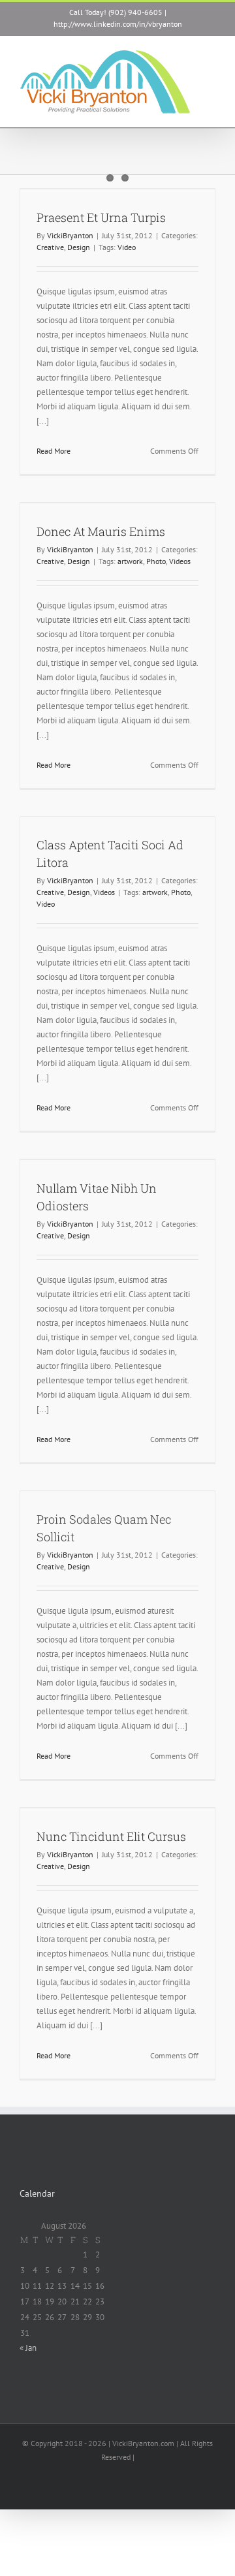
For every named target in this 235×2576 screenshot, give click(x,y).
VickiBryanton (70, 235)
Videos (180, 561)
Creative (50, 247)
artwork (130, 561)
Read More (54, 451)
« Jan (28, 2348)
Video (127, 247)
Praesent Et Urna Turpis (101, 217)
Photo (156, 561)
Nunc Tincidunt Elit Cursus (111, 1836)
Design (79, 247)
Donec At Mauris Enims (101, 531)
